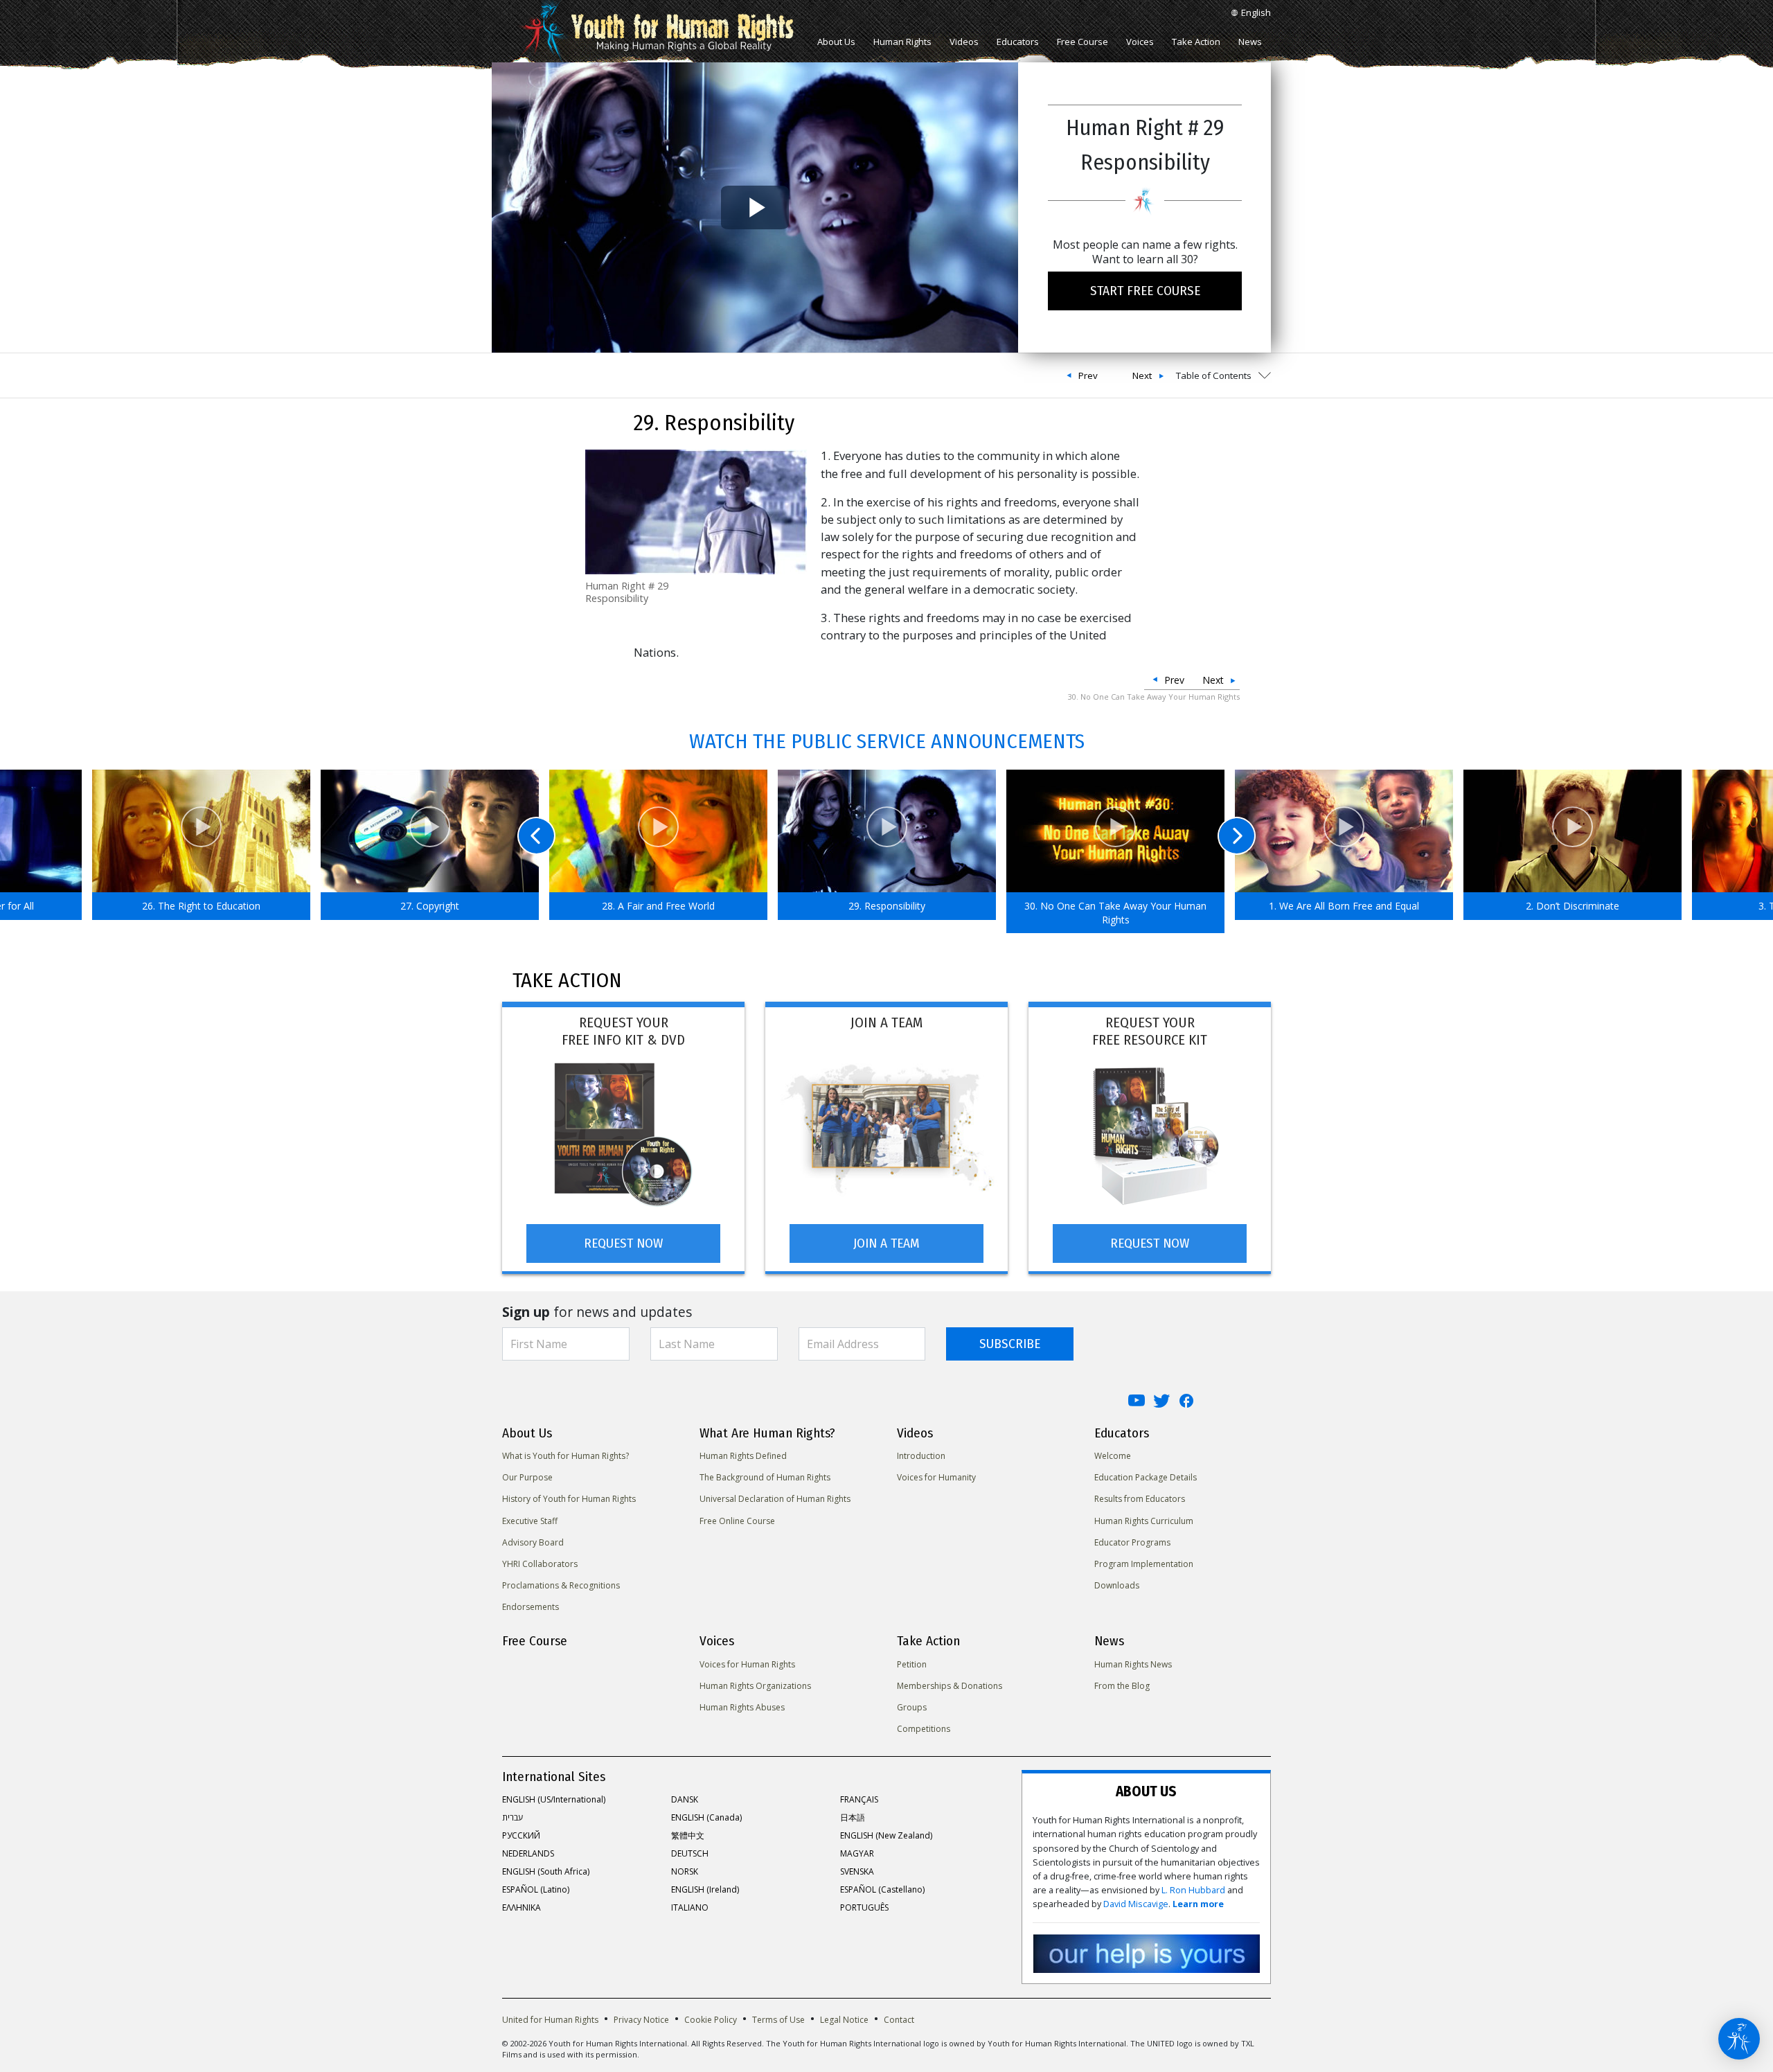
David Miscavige (1136, 1904)
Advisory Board (533, 1542)
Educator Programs (1132, 1542)
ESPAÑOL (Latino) (536, 1889)
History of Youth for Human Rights (569, 1499)
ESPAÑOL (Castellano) (882, 1889)
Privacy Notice (641, 2020)
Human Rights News (1133, 1664)
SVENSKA (857, 1871)
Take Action (1196, 42)
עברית (513, 1817)
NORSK (685, 1871)
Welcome (1113, 1456)
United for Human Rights (550, 2020)
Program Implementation (1144, 1564)
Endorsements (531, 1607)
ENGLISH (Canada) (706, 1817)
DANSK (685, 1799)
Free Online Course (737, 1521)
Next (1142, 375)
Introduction (921, 1456)
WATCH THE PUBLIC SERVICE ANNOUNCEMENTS (887, 741)
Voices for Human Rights (747, 1664)
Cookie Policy (711, 2020)
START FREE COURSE (1145, 291)
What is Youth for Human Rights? (565, 1456)
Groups (912, 1707)
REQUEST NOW (623, 1243)
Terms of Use (778, 2020)
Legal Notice (844, 2020)
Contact (899, 2020)
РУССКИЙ (521, 1835)
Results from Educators (1140, 1499)
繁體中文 (688, 1835)
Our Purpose (527, 1477)
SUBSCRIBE (1010, 1344)
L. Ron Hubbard (1193, 1890)
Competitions (924, 1729)
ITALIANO (690, 1907)
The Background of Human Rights (765, 1477)
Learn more (1198, 1904)
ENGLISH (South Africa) (546, 1871)
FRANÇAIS (859, 1799)
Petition (912, 1664)
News (1250, 42)
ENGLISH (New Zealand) (886, 1835)
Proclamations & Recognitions (561, 1585)
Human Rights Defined (743, 1456)
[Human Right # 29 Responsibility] (696, 511)
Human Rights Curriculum (1144, 1521)
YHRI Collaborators (540, 1564)
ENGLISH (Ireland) (705, 1889)
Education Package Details (1146, 1477)
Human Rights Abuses (742, 1707)
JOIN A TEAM (886, 1243)
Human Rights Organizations (755, 1686)
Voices (1140, 42)
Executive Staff (530, 1521)
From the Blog (1122, 1686)
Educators (1018, 42)
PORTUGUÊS (864, 1907)
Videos (964, 42)
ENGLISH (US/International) (554, 1799)
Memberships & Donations (950, 1686)
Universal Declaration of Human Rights (775, 1499)
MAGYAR (857, 1853)
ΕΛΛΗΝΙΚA (522, 1907)
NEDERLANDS (528, 1853)
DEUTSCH (690, 1853)
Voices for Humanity (936, 1477)
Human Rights (902, 42)
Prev (1088, 375)
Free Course (1082, 42)
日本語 (853, 1817)
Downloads (1117, 1585)
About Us (836, 42)
